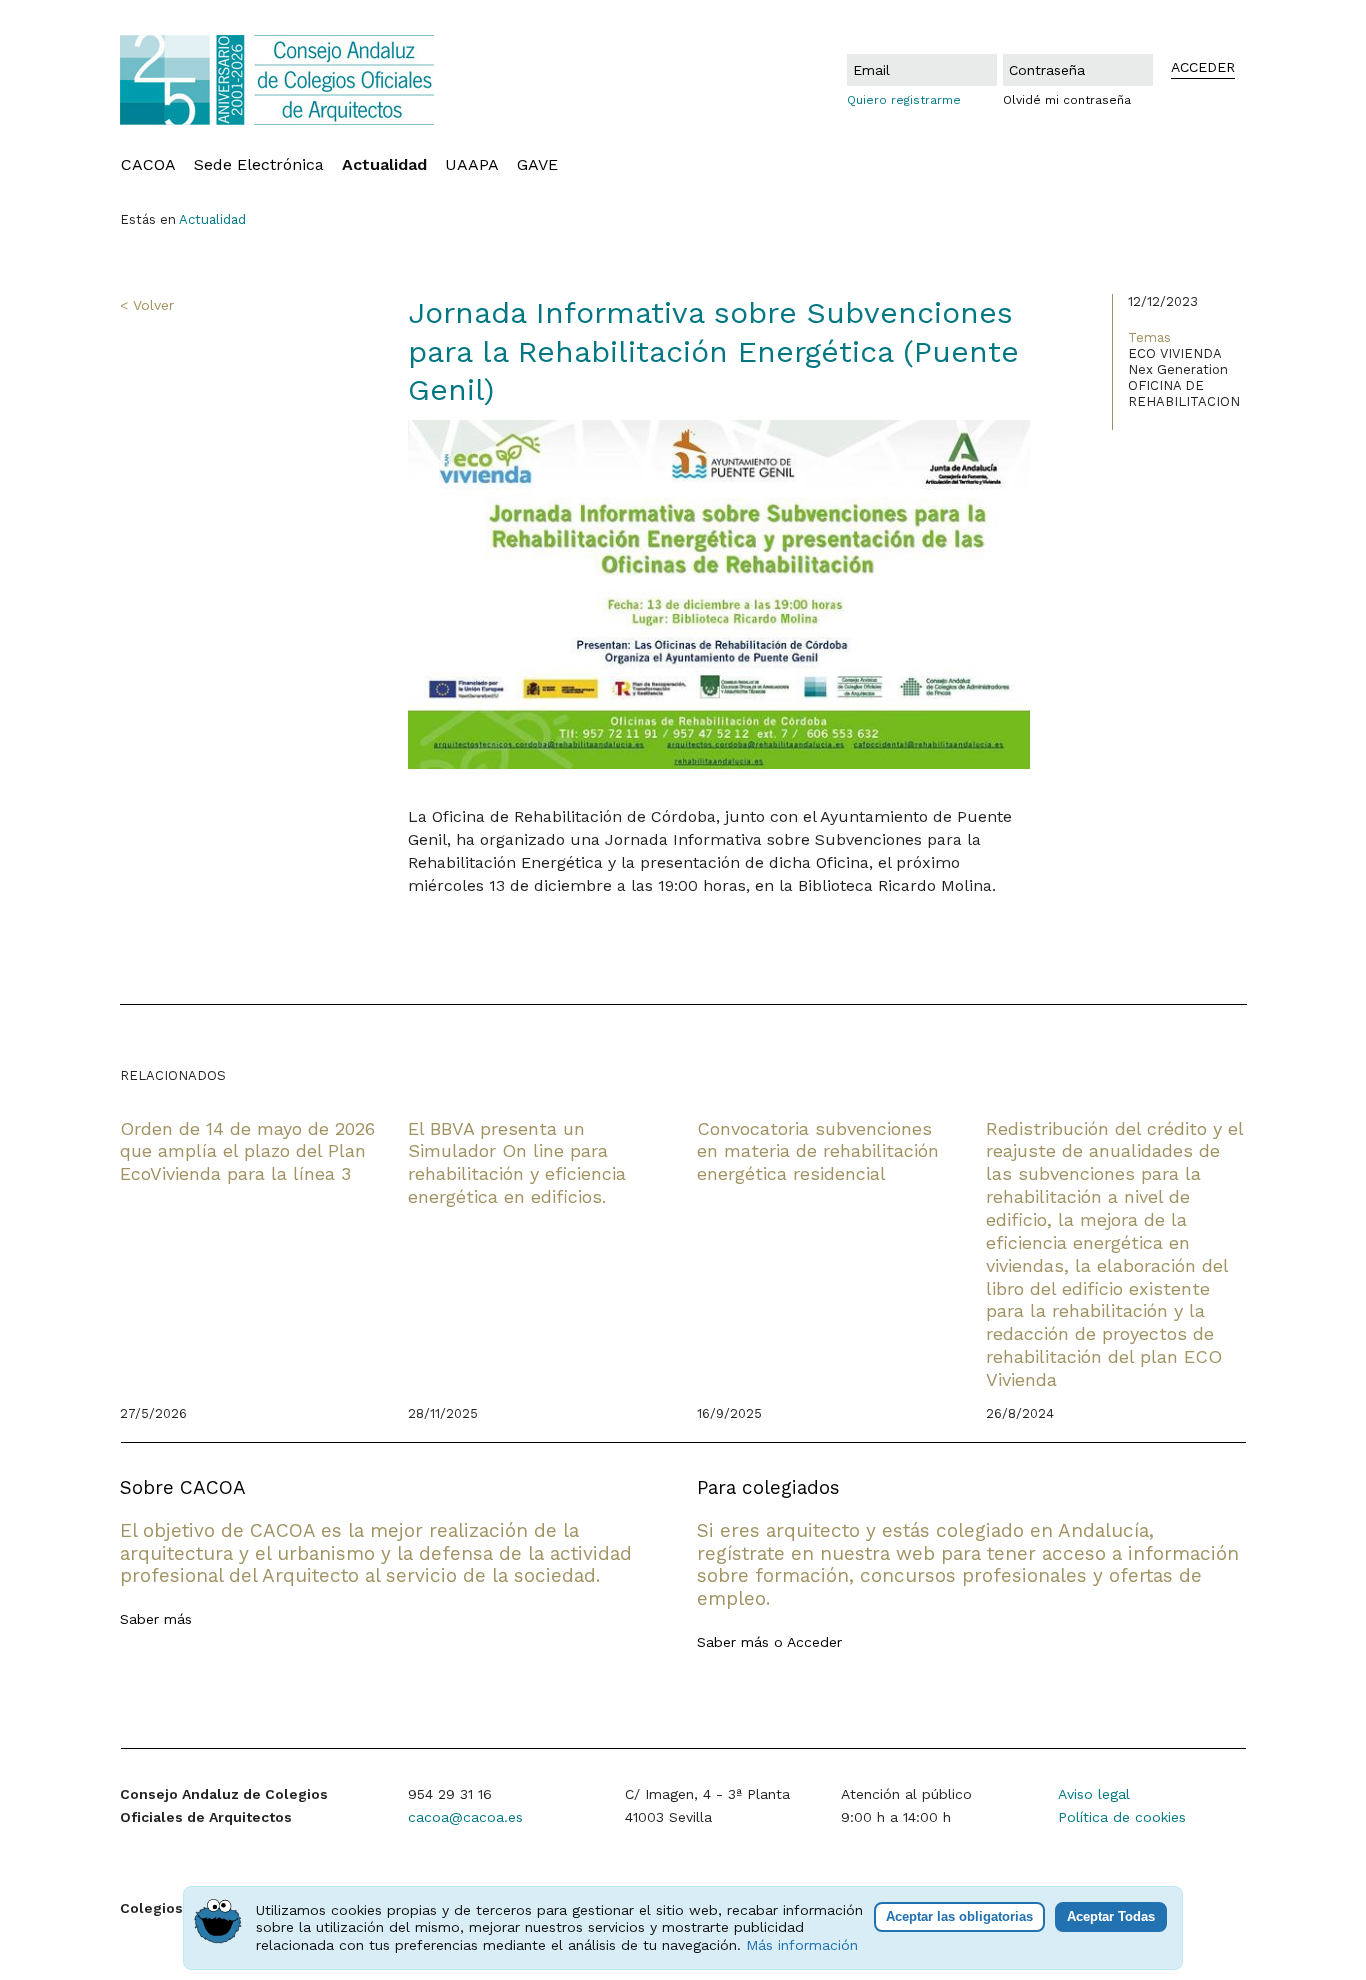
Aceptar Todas (1111, 1916)
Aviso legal (1094, 1794)
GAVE (537, 165)
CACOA (148, 165)
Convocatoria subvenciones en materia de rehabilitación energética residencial (818, 1151)
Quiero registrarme (904, 100)
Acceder (814, 1642)
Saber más (156, 1619)
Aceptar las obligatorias (959, 1916)
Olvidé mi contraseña (1067, 100)
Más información (802, 1945)
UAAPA (472, 165)
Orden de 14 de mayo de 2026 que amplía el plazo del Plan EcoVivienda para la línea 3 (247, 1151)
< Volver (147, 305)
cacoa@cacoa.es (465, 1817)
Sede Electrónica (259, 165)
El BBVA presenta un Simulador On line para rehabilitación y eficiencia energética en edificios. (517, 1163)
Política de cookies (1122, 1817)
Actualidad (384, 165)
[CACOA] (322, 80)
